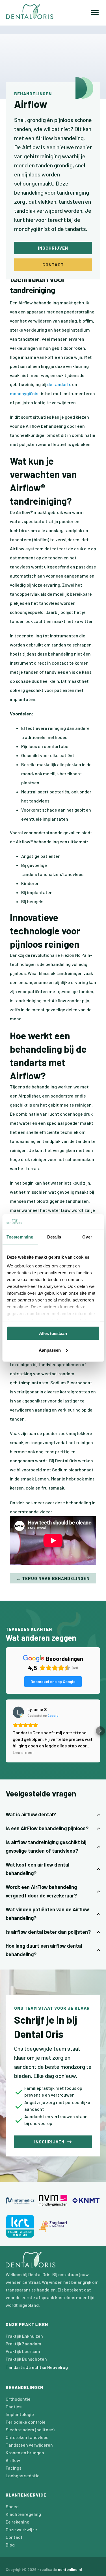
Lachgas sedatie (23, 2475)
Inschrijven (53, 248)
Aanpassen (50, 1350)
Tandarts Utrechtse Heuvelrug (37, 2367)
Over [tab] (87, 1237)
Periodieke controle (26, 2422)
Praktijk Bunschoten (26, 2359)
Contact (53, 265)
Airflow (13, 2460)
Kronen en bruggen (25, 2452)
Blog (10, 2545)
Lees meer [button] (23, 1752)
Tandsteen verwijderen (29, 2445)
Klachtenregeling (23, 2514)
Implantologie (20, 2414)
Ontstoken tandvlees (27, 2437)
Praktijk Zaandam (23, 2344)
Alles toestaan (53, 1333)
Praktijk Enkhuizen (24, 2336)
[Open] (95, 13)
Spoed (12, 2506)
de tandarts (59, 384)
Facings (14, 2468)
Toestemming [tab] (20, 1237)
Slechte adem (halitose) (30, 2429)
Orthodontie (18, 2399)
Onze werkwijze (21, 2529)
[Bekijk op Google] (18, 1712)
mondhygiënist (25, 393)
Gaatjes (14, 2407)
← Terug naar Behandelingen (53, 1578)
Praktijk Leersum (23, 2351)
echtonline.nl (70, 2569)
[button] (6, 1731)
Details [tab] (54, 1237)
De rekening (18, 2522)
